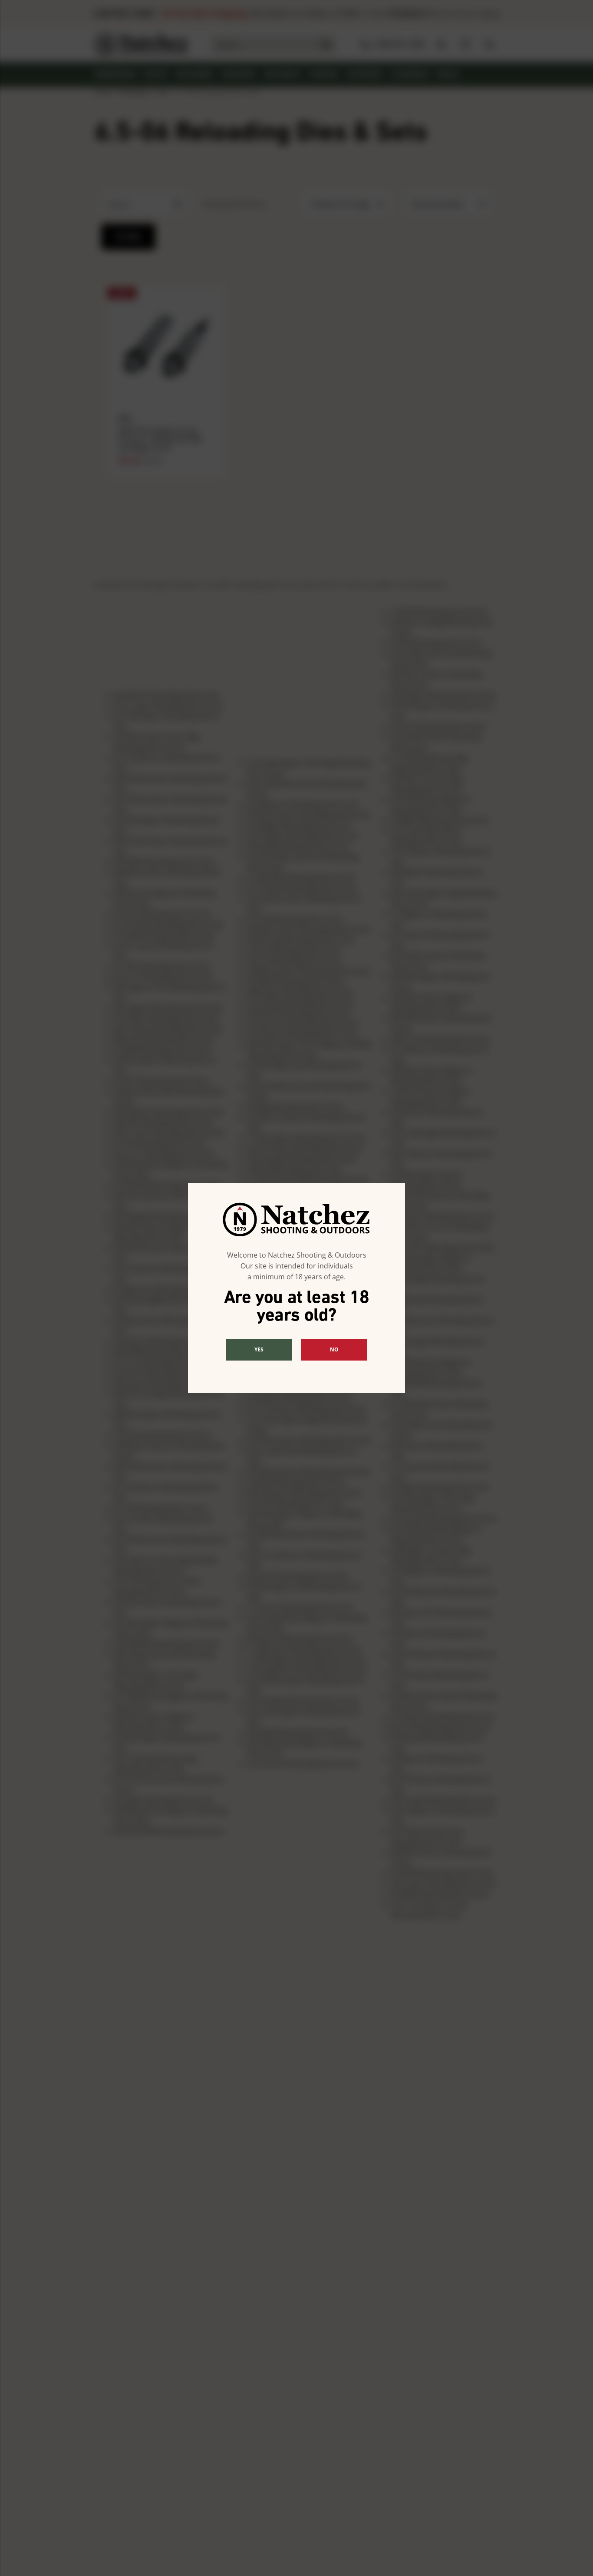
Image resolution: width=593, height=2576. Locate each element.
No (334, 1349)
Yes (259, 1349)
